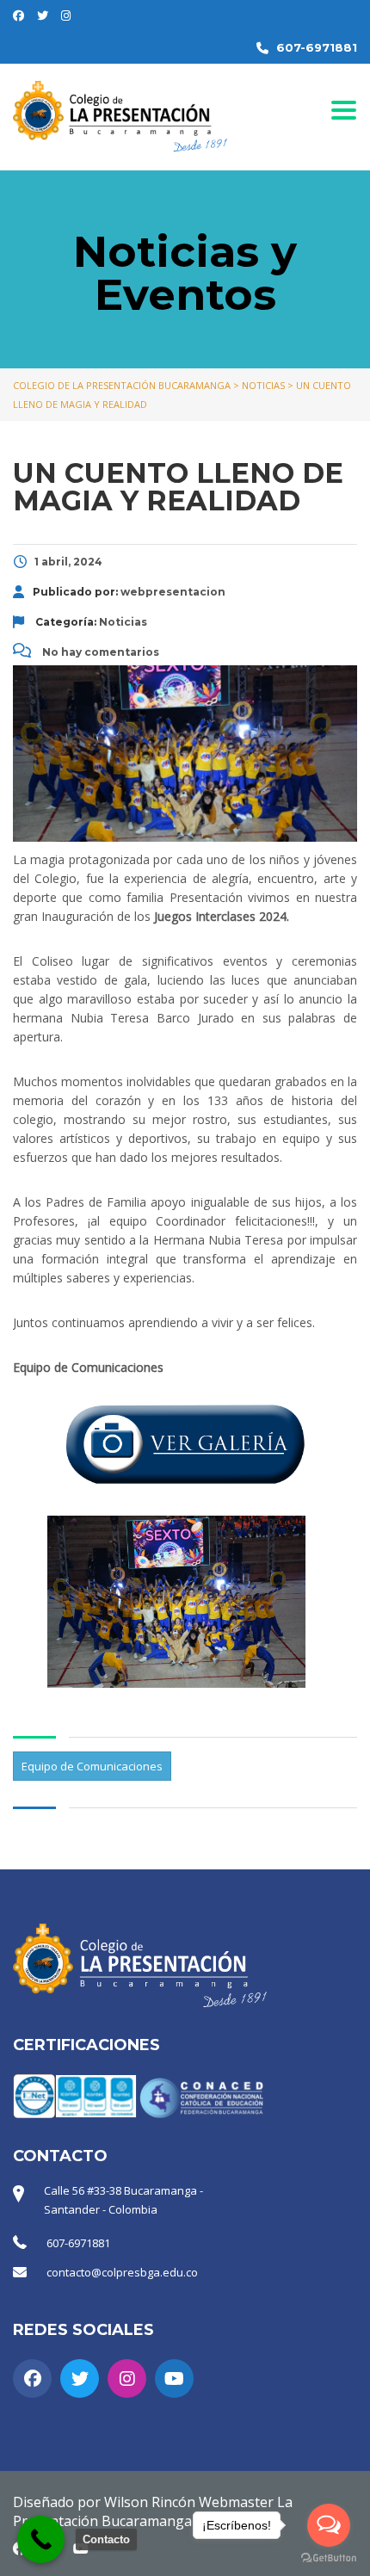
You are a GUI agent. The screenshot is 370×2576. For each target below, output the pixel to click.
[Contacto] (41, 2539)
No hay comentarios (99, 652)
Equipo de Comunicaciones (92, 1766)
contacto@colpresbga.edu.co (122, 2272)
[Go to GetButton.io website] (329, 2558)
